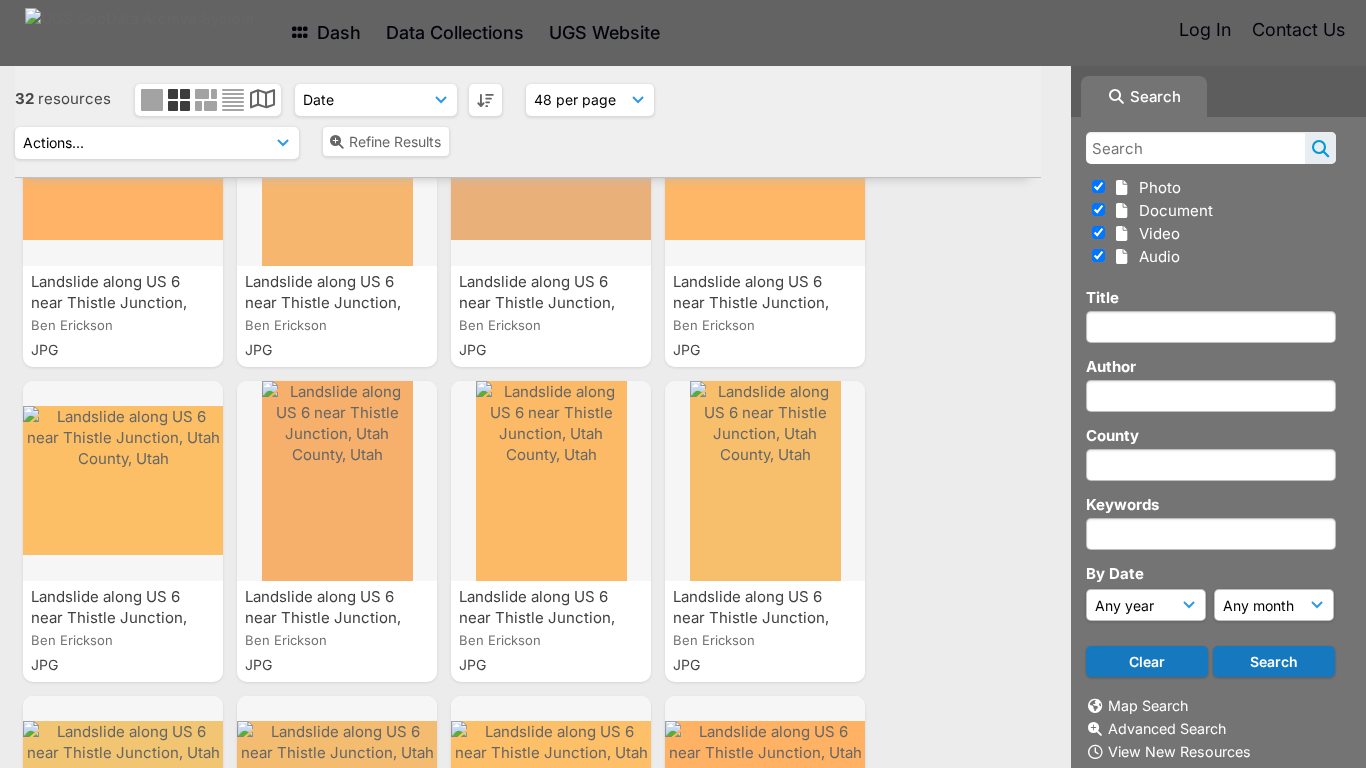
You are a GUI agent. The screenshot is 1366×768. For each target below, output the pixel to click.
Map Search (1148, 705)
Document (1172, 210)
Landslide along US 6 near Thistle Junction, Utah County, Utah (109, 302)
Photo (1156, 187)
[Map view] (262, 101)
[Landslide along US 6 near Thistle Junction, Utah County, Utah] (123, 481)
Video (1155, 233)
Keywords (1122, 504)
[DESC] (485, 100)
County (1112, 435)
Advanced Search (1167, 728)
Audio (1155, 256)
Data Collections (455, 32)
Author (1111, 366)
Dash (336, 32)
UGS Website (604, 32)
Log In (1205, 29)
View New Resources (1179, 751)
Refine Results (395, 141)
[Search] (1320, 148)
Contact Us (1298, 29)
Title (1102, 297)
